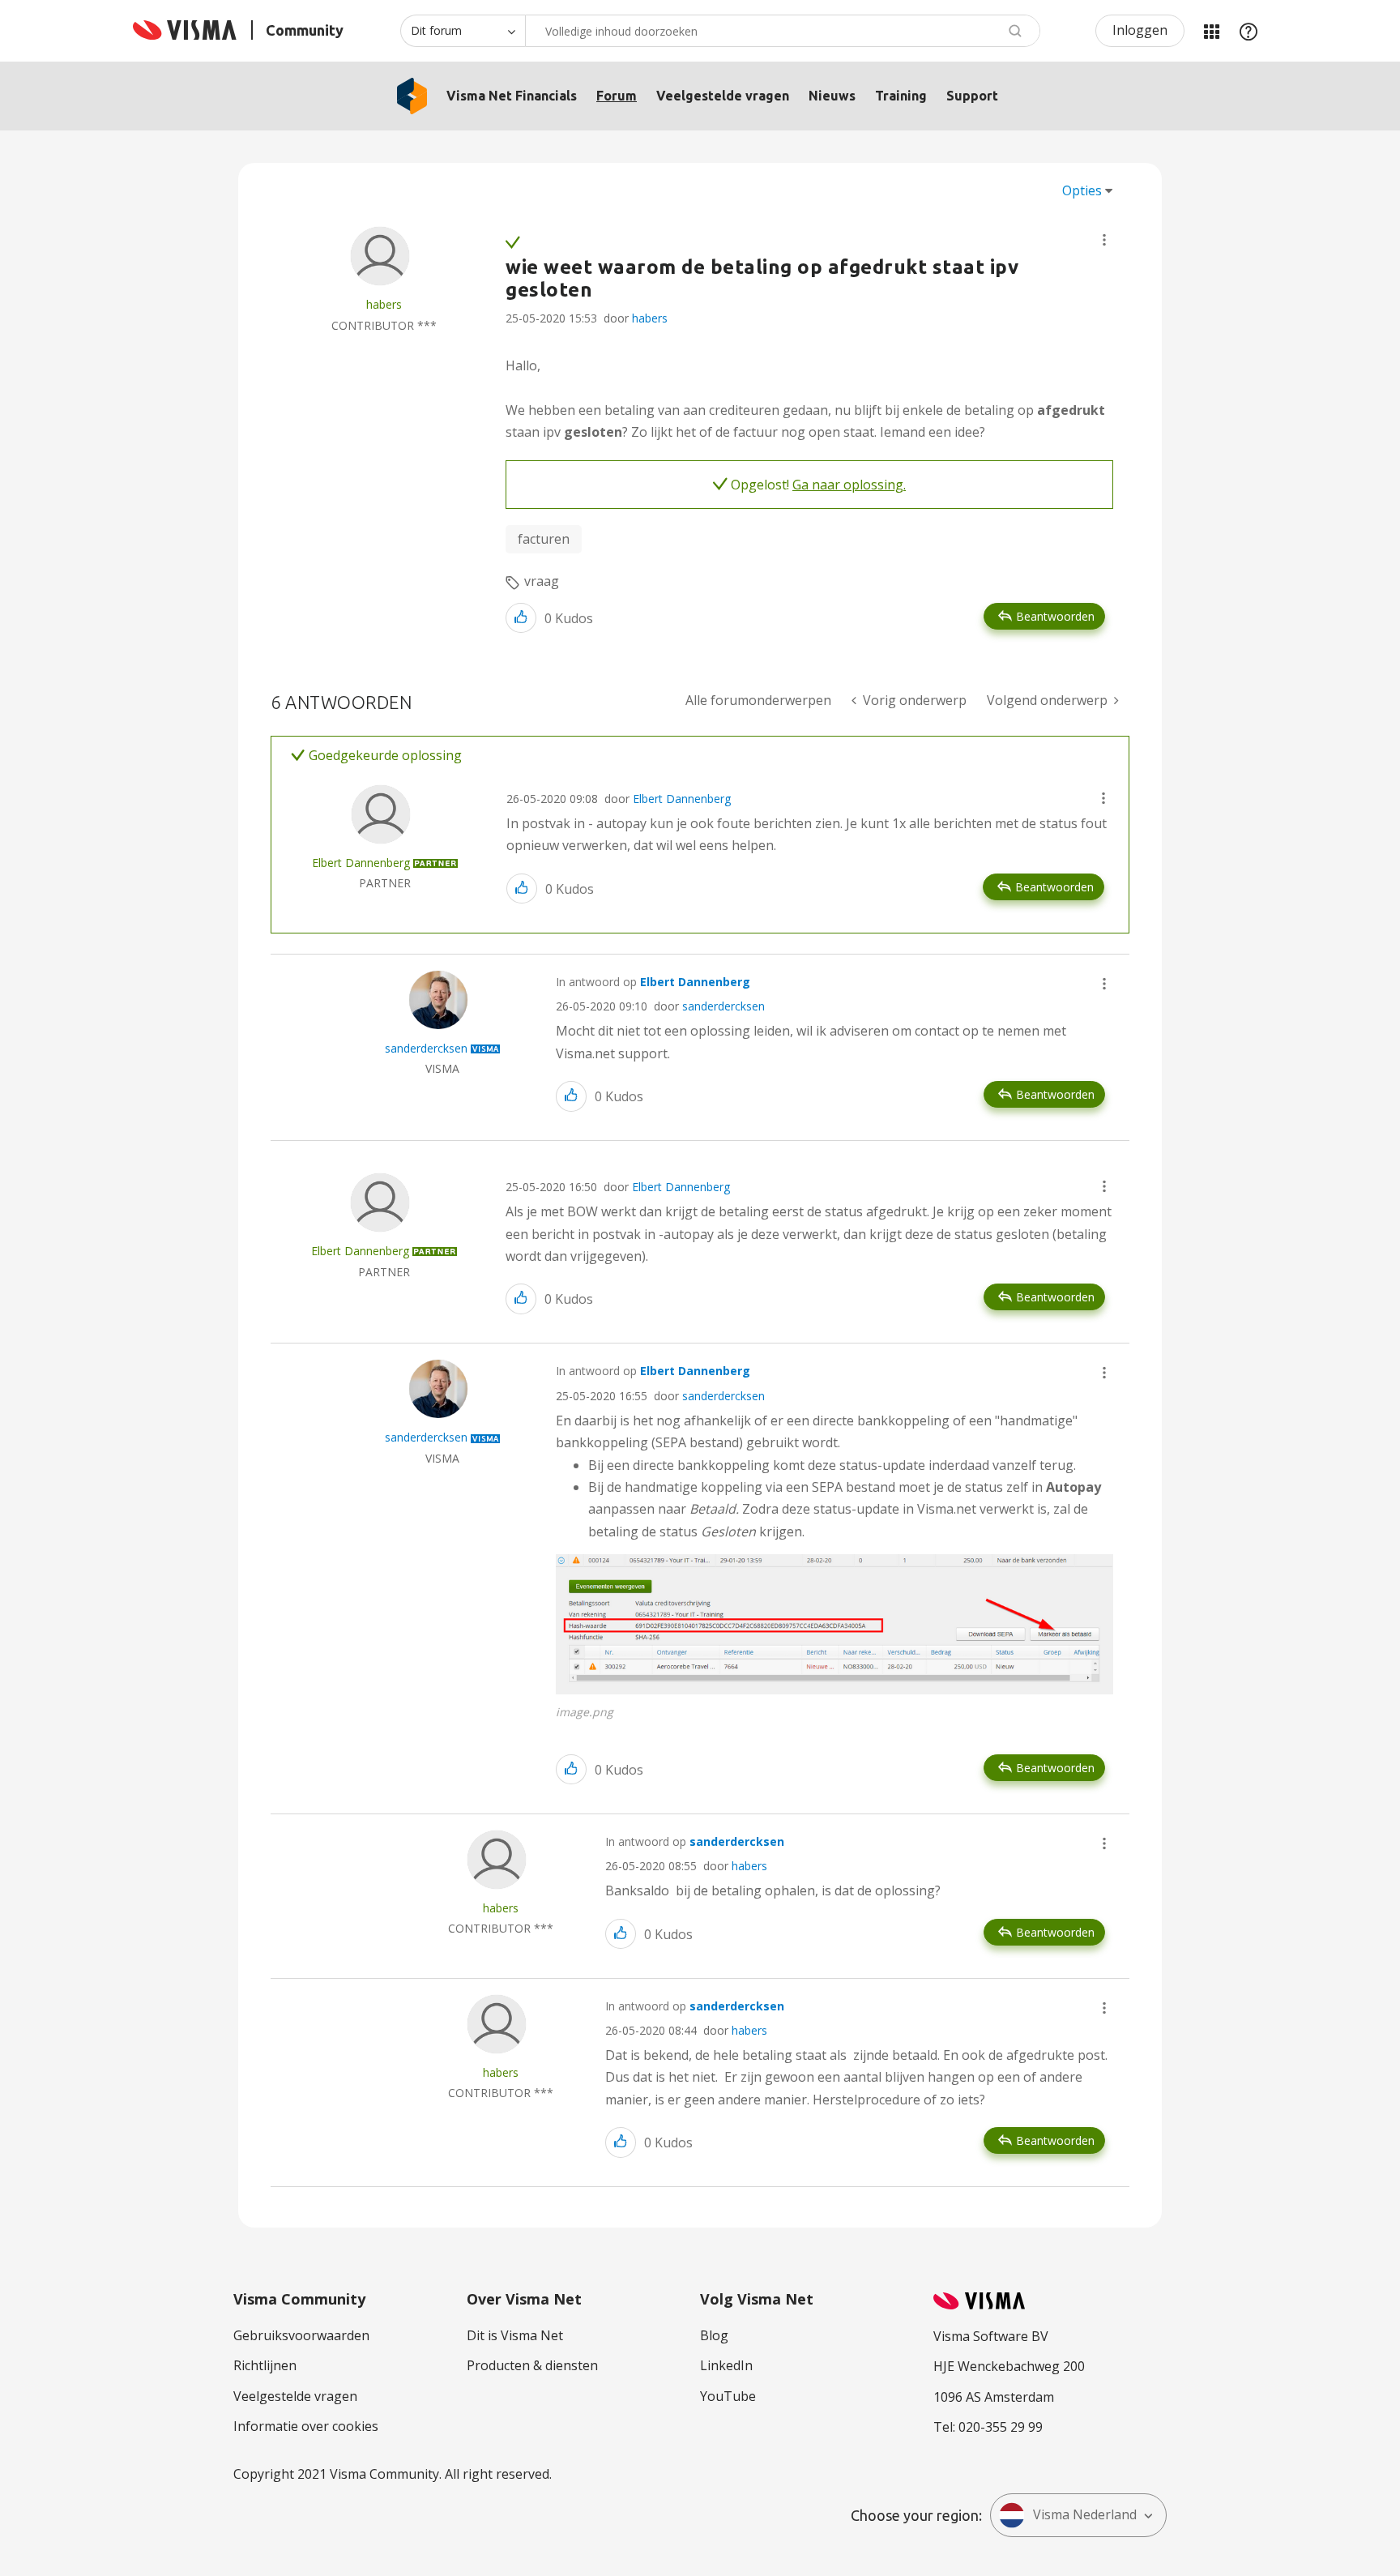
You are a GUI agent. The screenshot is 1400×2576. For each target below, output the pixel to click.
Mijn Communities (1211, 31)
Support (972, 96)
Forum (617, 96)
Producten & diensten (532, 2365)
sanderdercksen (723, 1006)
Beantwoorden (1055, 616)
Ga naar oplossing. (849, 485)
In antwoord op (653, 982)
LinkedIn (726, 2365)
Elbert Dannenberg (682, 799)
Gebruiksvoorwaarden (301, 2335)
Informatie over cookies (306, 2426)
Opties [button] (1082, 190)
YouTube (728, 2396)
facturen (544, 539)
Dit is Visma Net (515, 2335)
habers (650, 318)
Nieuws (832, 96)
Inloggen (1140, 30)
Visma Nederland (1085, 2514)
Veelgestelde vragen (723, 96)
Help (1248, 31)
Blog (714, 2335)
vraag (542, 581)
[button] (1104, 240)
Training (901, 96)
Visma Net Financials (512, 96)
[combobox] (783, 31)
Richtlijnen (265, 2365)
